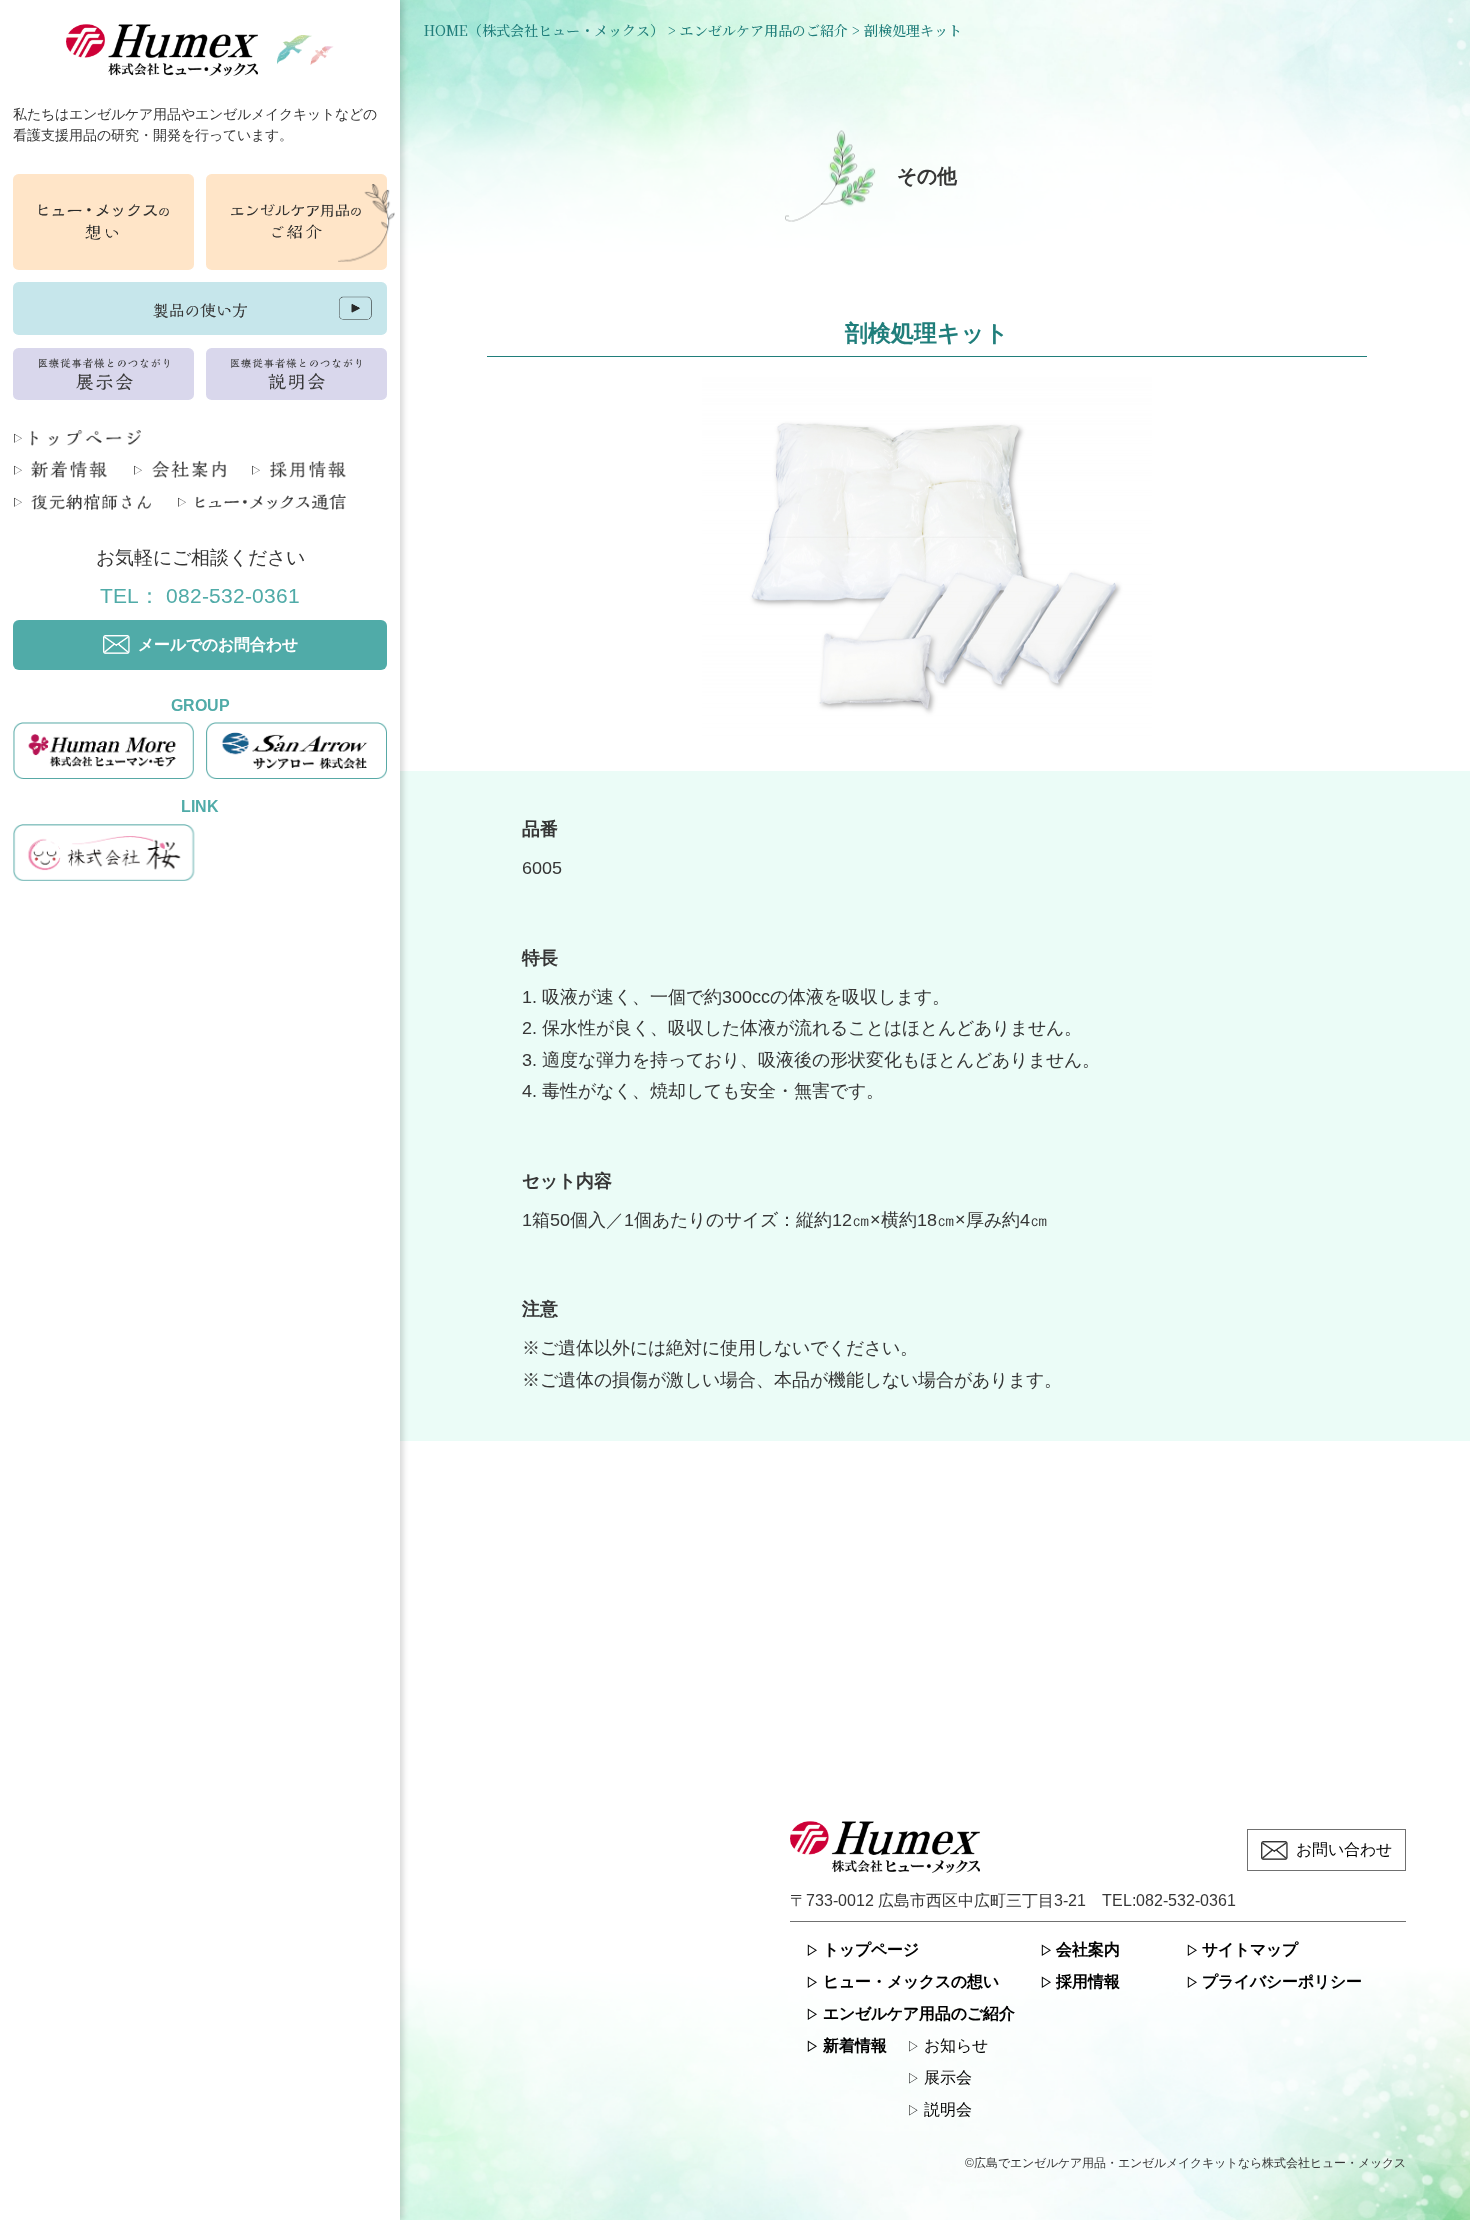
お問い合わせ (1344, 1849)
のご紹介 (919, 2013)
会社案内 (1088, 1949)
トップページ (871, 1949)
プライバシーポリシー (1282, 1981)
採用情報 (1088, 1981)
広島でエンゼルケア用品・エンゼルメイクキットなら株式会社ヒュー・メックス (1190, 2163)
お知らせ (956, 2045)
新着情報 (855, 2045)
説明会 (948, 2109)
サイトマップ (1250, 1949)
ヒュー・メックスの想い (911, 1981)
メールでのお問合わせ (218, 644)
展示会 (948, 2077)
